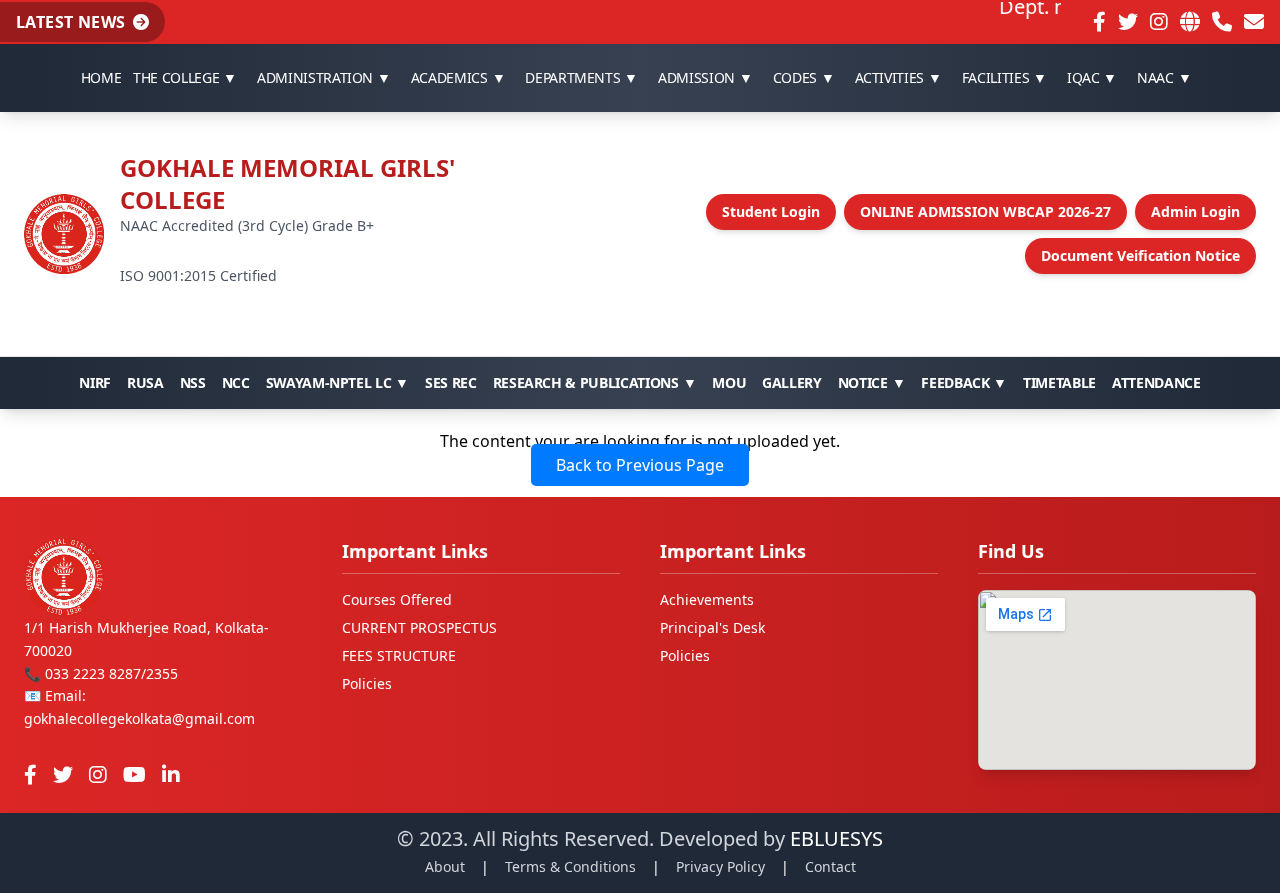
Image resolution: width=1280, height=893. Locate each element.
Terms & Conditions (570, 866)
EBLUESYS (836, 838)
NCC (236, 382)
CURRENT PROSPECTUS (419, 627)
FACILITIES (1004, 77)
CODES (804, 77)
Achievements (707, 599)
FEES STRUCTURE (399, 655)
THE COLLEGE (185, 77)
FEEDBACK (964, 382)
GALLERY (792, 382)
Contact (830, 866)
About (445, 866)
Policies (367, 683)
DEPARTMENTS (581, 77)
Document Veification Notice (1140, 255)
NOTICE (872, 382)
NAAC (1164, 77)
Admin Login (1195, 211)
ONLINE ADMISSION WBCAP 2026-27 (985, 211)
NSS (193, 382)
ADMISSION (705, 77)
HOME (101, 77)
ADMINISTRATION (324, 77)
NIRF (95, 382)
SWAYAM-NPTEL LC (337, 382)
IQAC (1092, 77)
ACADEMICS (458, 77)
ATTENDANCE (1156, 382)
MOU (729, 382)
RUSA (145, 382)
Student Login (771, 211)
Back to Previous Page (640, 465)
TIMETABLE (1059, 382)
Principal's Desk (712, 627)
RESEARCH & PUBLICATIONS (595, 382)
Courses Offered (397, 599)
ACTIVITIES (898, 77)
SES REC (451, 382)
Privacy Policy (720, 866)
